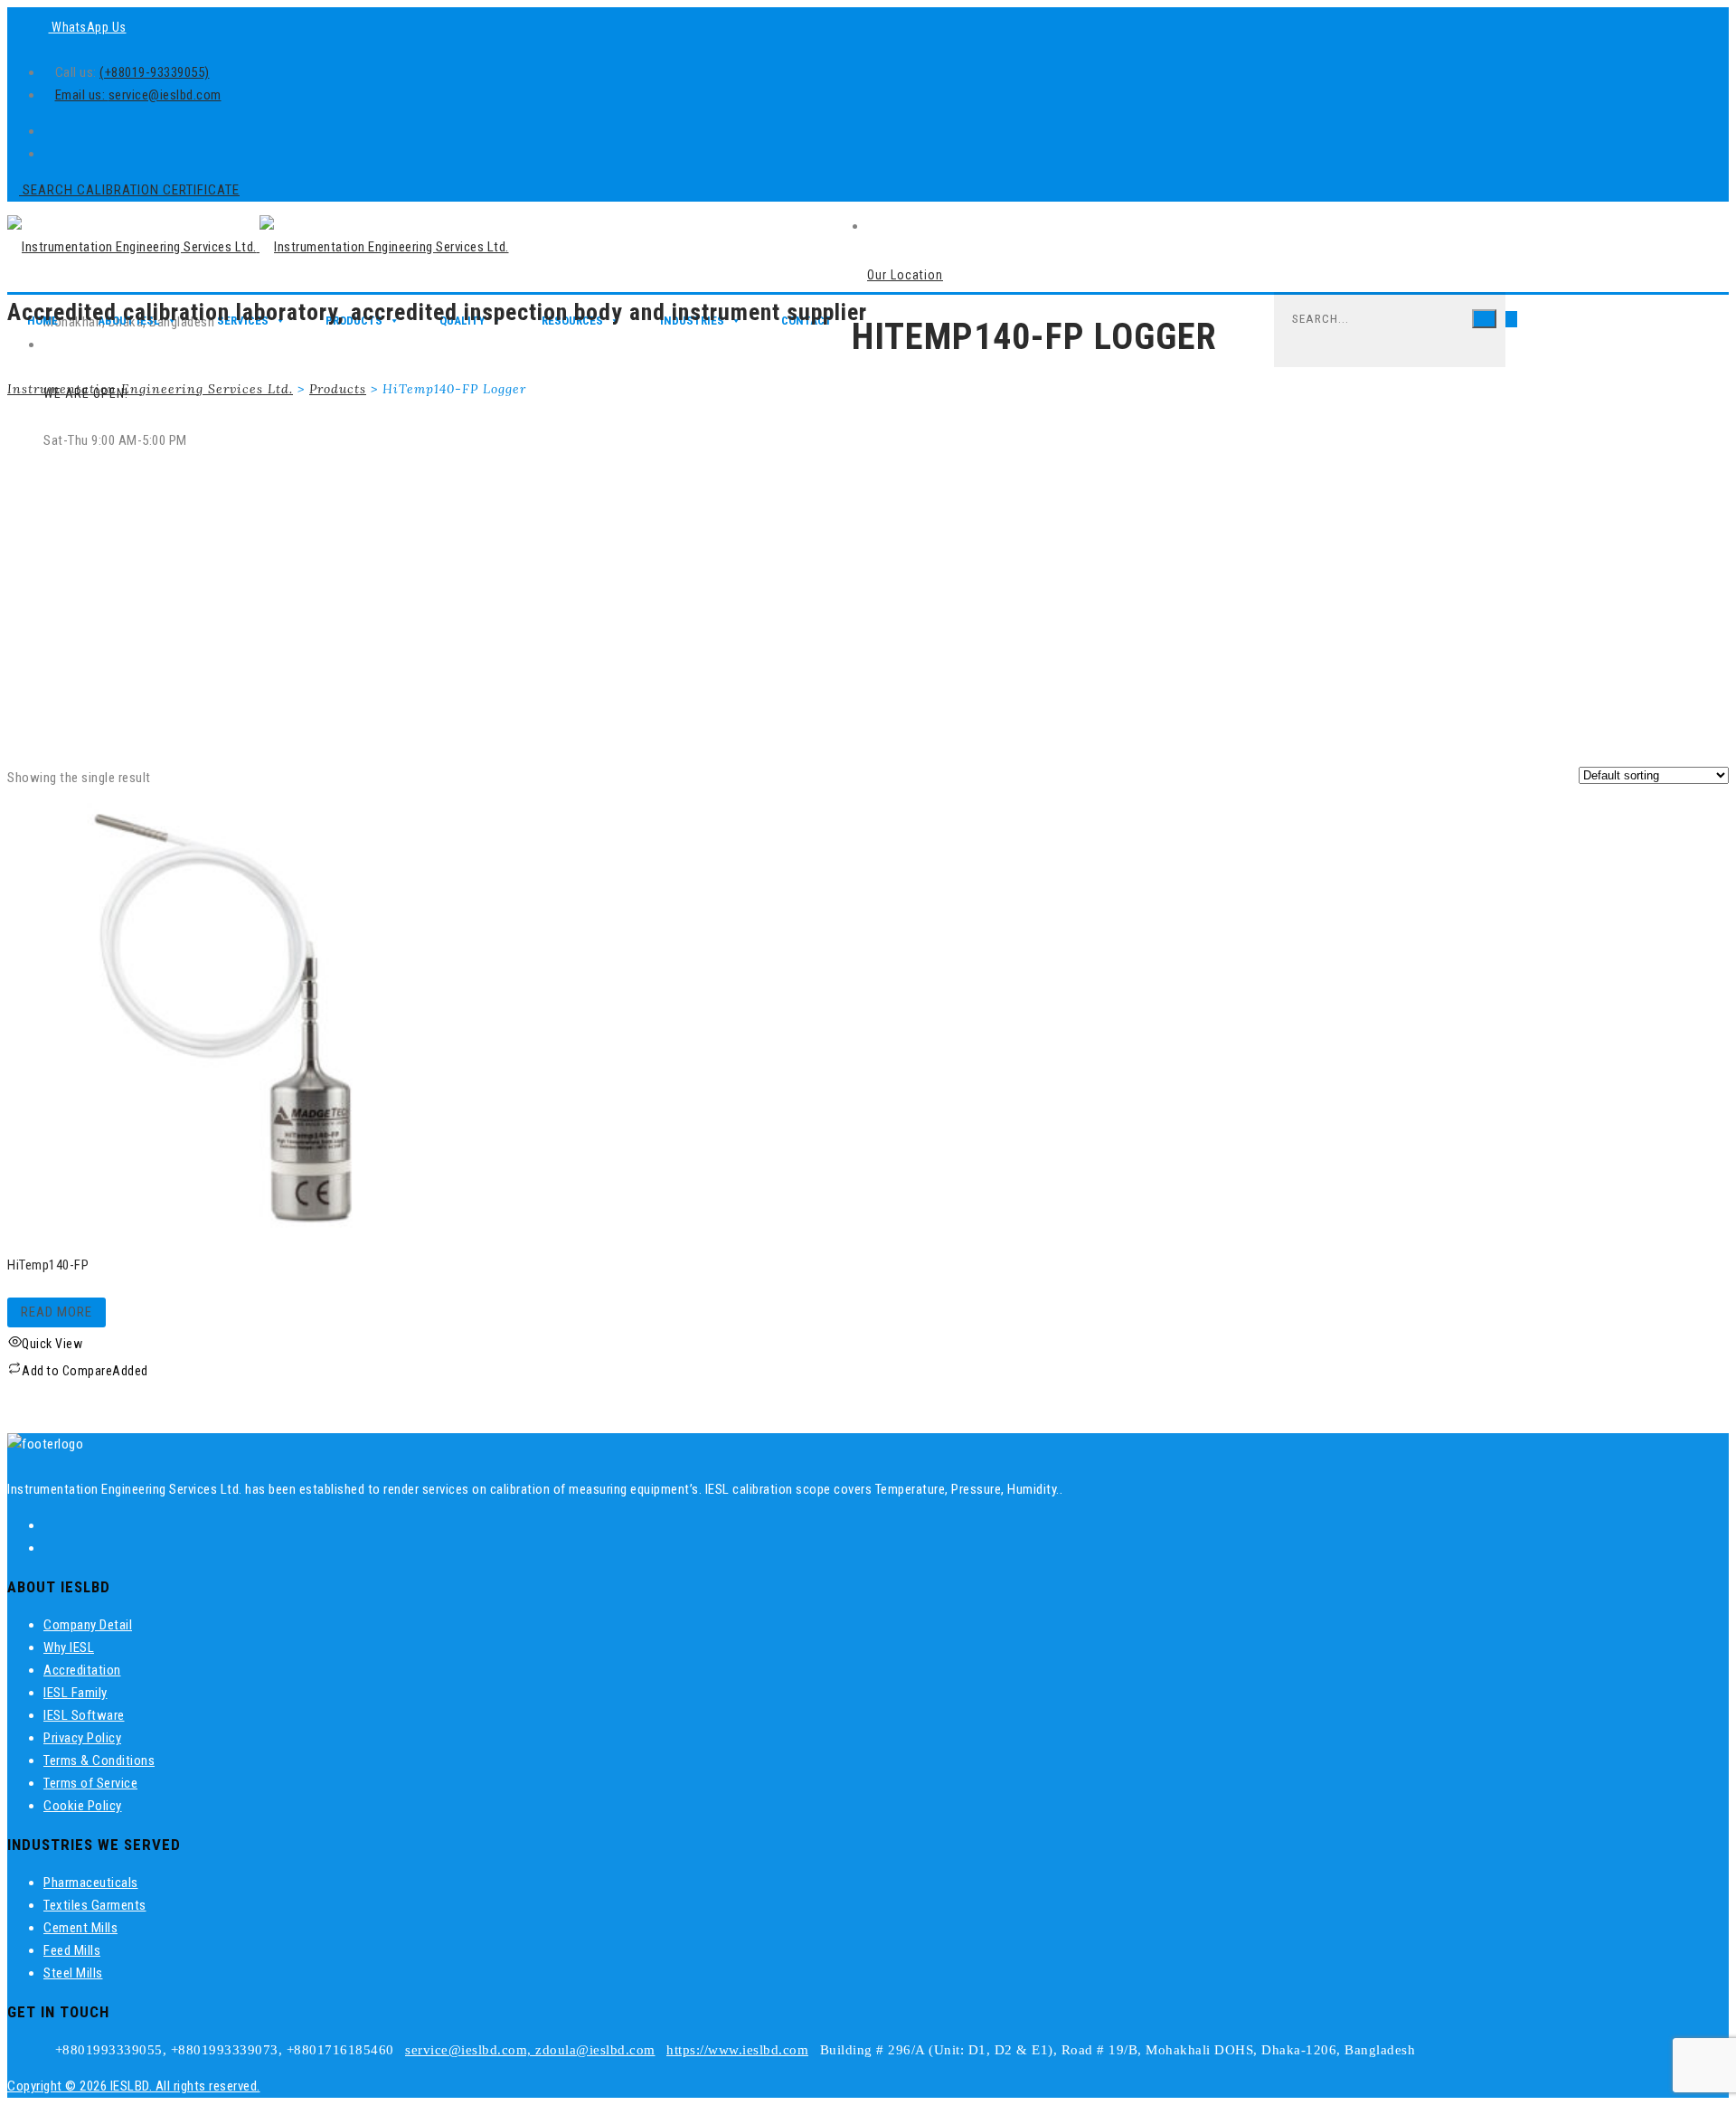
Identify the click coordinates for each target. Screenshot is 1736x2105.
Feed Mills (72, 1950)
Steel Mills (73, 1973)
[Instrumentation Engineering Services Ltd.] (258, 247)
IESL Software (84, 1715)
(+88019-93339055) (155, 72)
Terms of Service (90, 1783)
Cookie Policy (83, 1806)
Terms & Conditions (99, 1760)
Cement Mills (80, 1928)
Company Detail (88, 1625)
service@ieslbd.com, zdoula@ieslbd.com (530, 2050)
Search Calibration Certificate (129, 190)
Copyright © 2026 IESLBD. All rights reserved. (134, 2086)
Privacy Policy (82, 1738)
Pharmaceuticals (91, 1883)
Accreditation (82, 1670)
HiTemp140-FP (48, 1265)
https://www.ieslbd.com (737, 2050)
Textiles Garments (95, 1905)
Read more (57, 1312)
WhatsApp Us (88, 27)
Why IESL (69, 1647)
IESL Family (75, 1693)
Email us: (82, 95)
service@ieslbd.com (165, 95)
